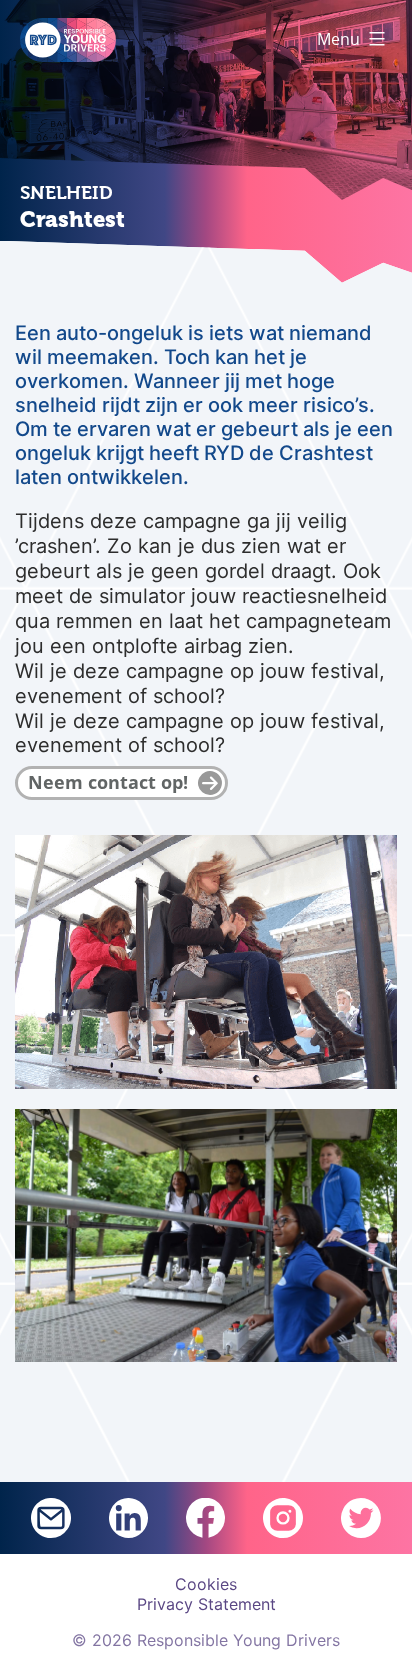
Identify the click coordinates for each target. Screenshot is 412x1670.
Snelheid (66, 193)
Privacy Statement (206, 1604)
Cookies (206, 1584)
